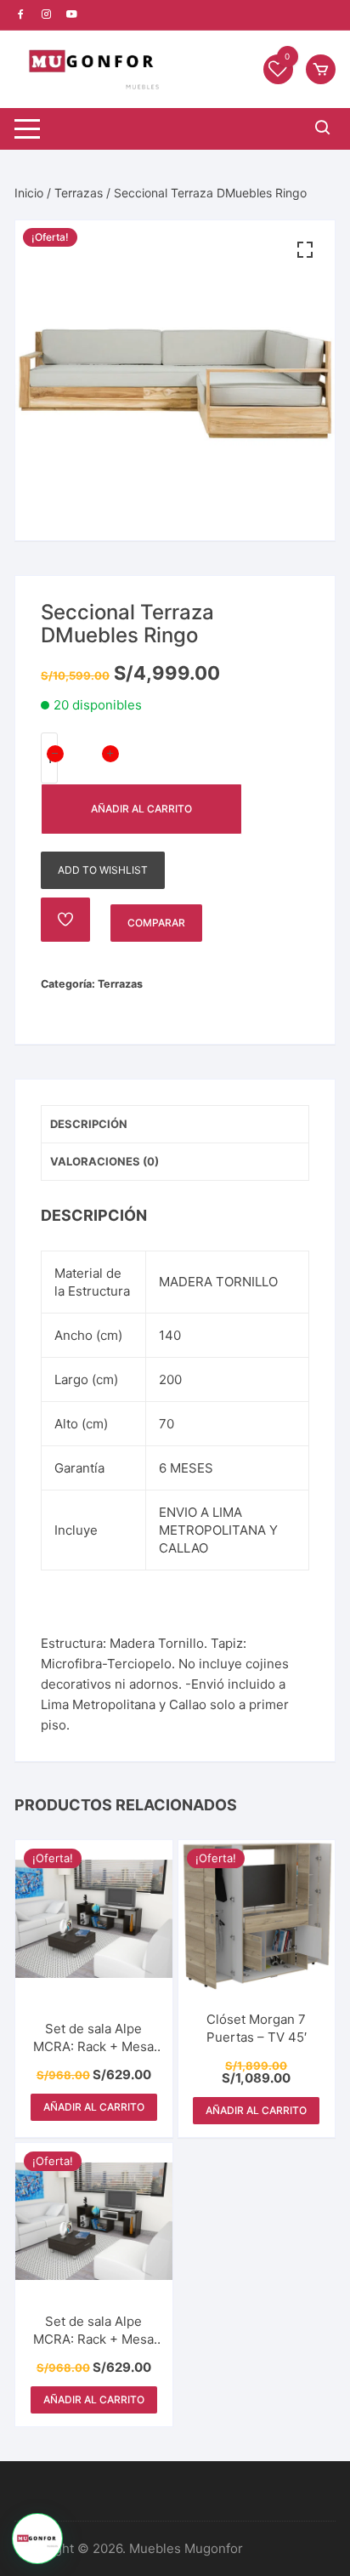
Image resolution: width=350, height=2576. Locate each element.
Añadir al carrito (141, 809)
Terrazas (79, 193)
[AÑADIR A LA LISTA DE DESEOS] (65, 920)
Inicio (29, 193)
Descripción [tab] (89, 1124)
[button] (305, 250)
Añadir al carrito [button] (94, 2107)
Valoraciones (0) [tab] (104, 1161)
